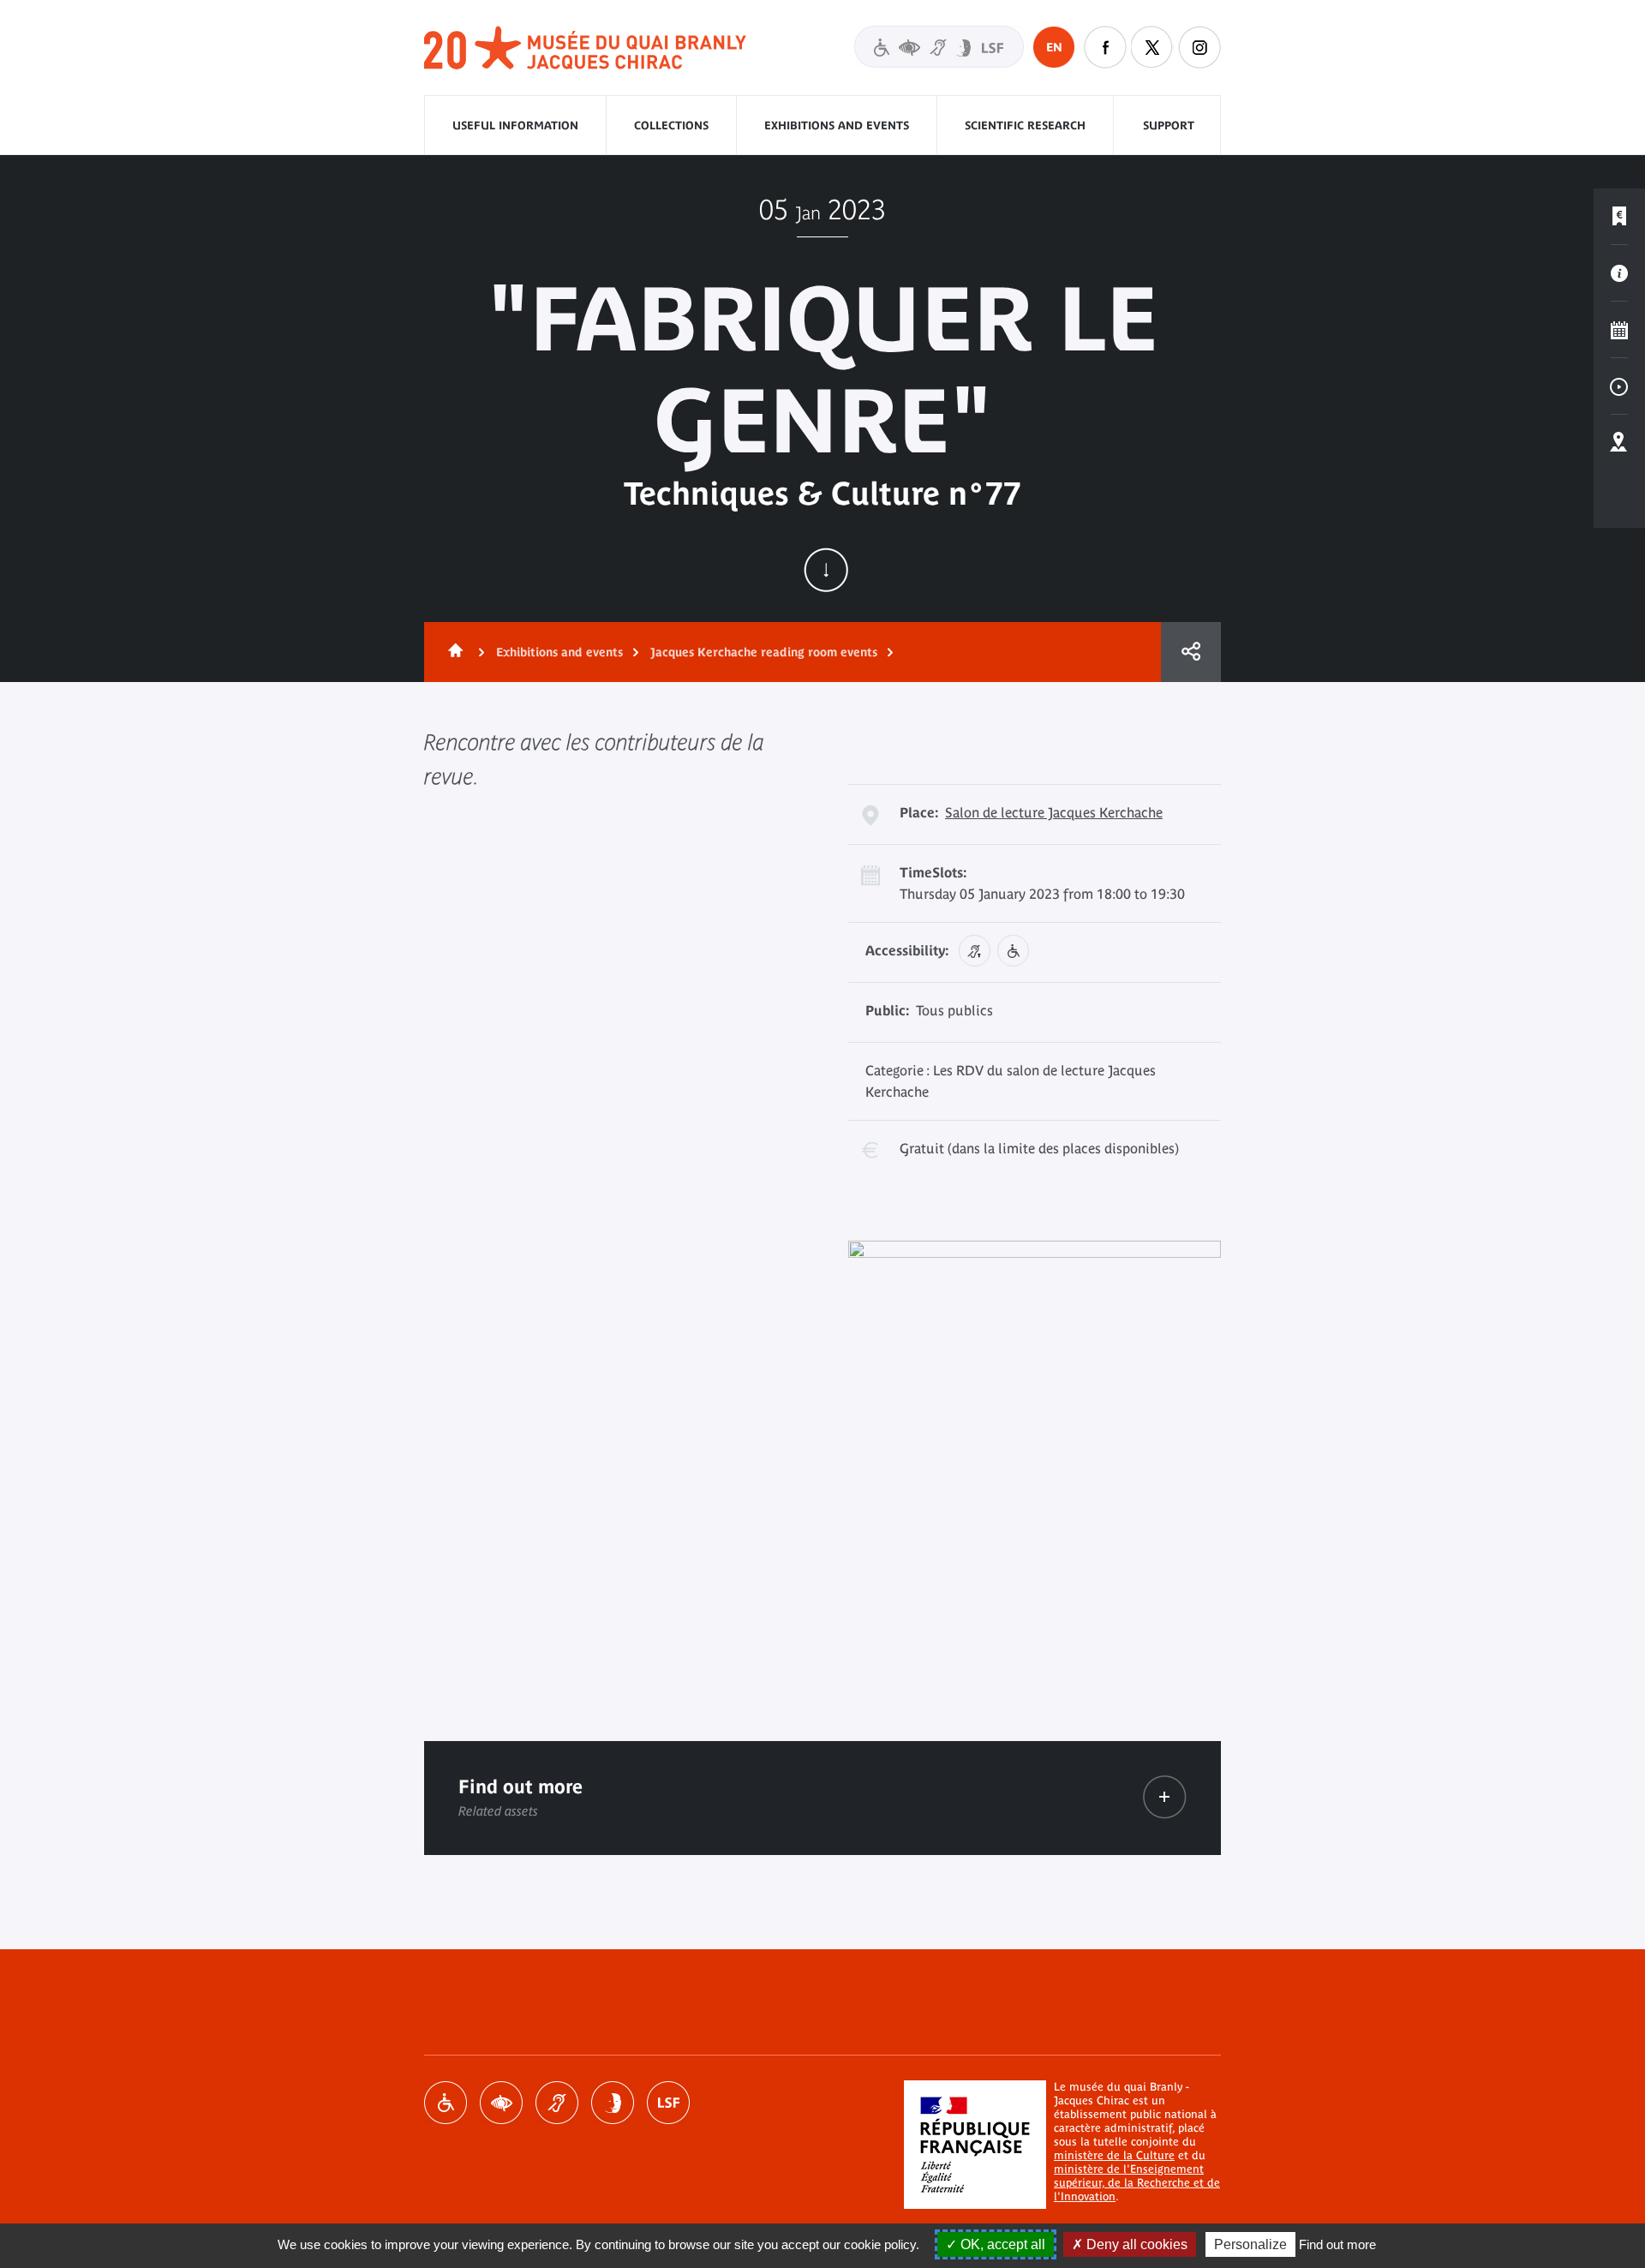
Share (1191, 652)
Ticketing (1619, 217)
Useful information (515, 126)
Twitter (1152, 47)
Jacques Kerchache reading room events (764, 652)
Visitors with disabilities (939, 47)
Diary (1619, 330)
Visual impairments (501, 2103)
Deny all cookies (1135, 2244)
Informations (1619, 273)
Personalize (1250, 2244)
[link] (1165, 1797)
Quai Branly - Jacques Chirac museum (586, 48)
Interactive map (1619, 443)
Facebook (1105, 47)
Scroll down (826, 570)
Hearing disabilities (557, 2103)
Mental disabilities (613, 2103)
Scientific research (1025, 126)
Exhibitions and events (837, 126)
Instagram (1199, 47)
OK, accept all (1001, 2244)
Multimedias (1619, 386)
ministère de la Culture (1114, 2155)
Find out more (1337, 2244)
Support (1169, 126)
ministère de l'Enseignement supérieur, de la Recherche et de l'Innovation (1137, 2183)
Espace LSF (668, 2103)
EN (1054, 47)
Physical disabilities (446, 2103)
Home (452, 652)
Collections (671, 126)
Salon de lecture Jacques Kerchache (1054, 812)
